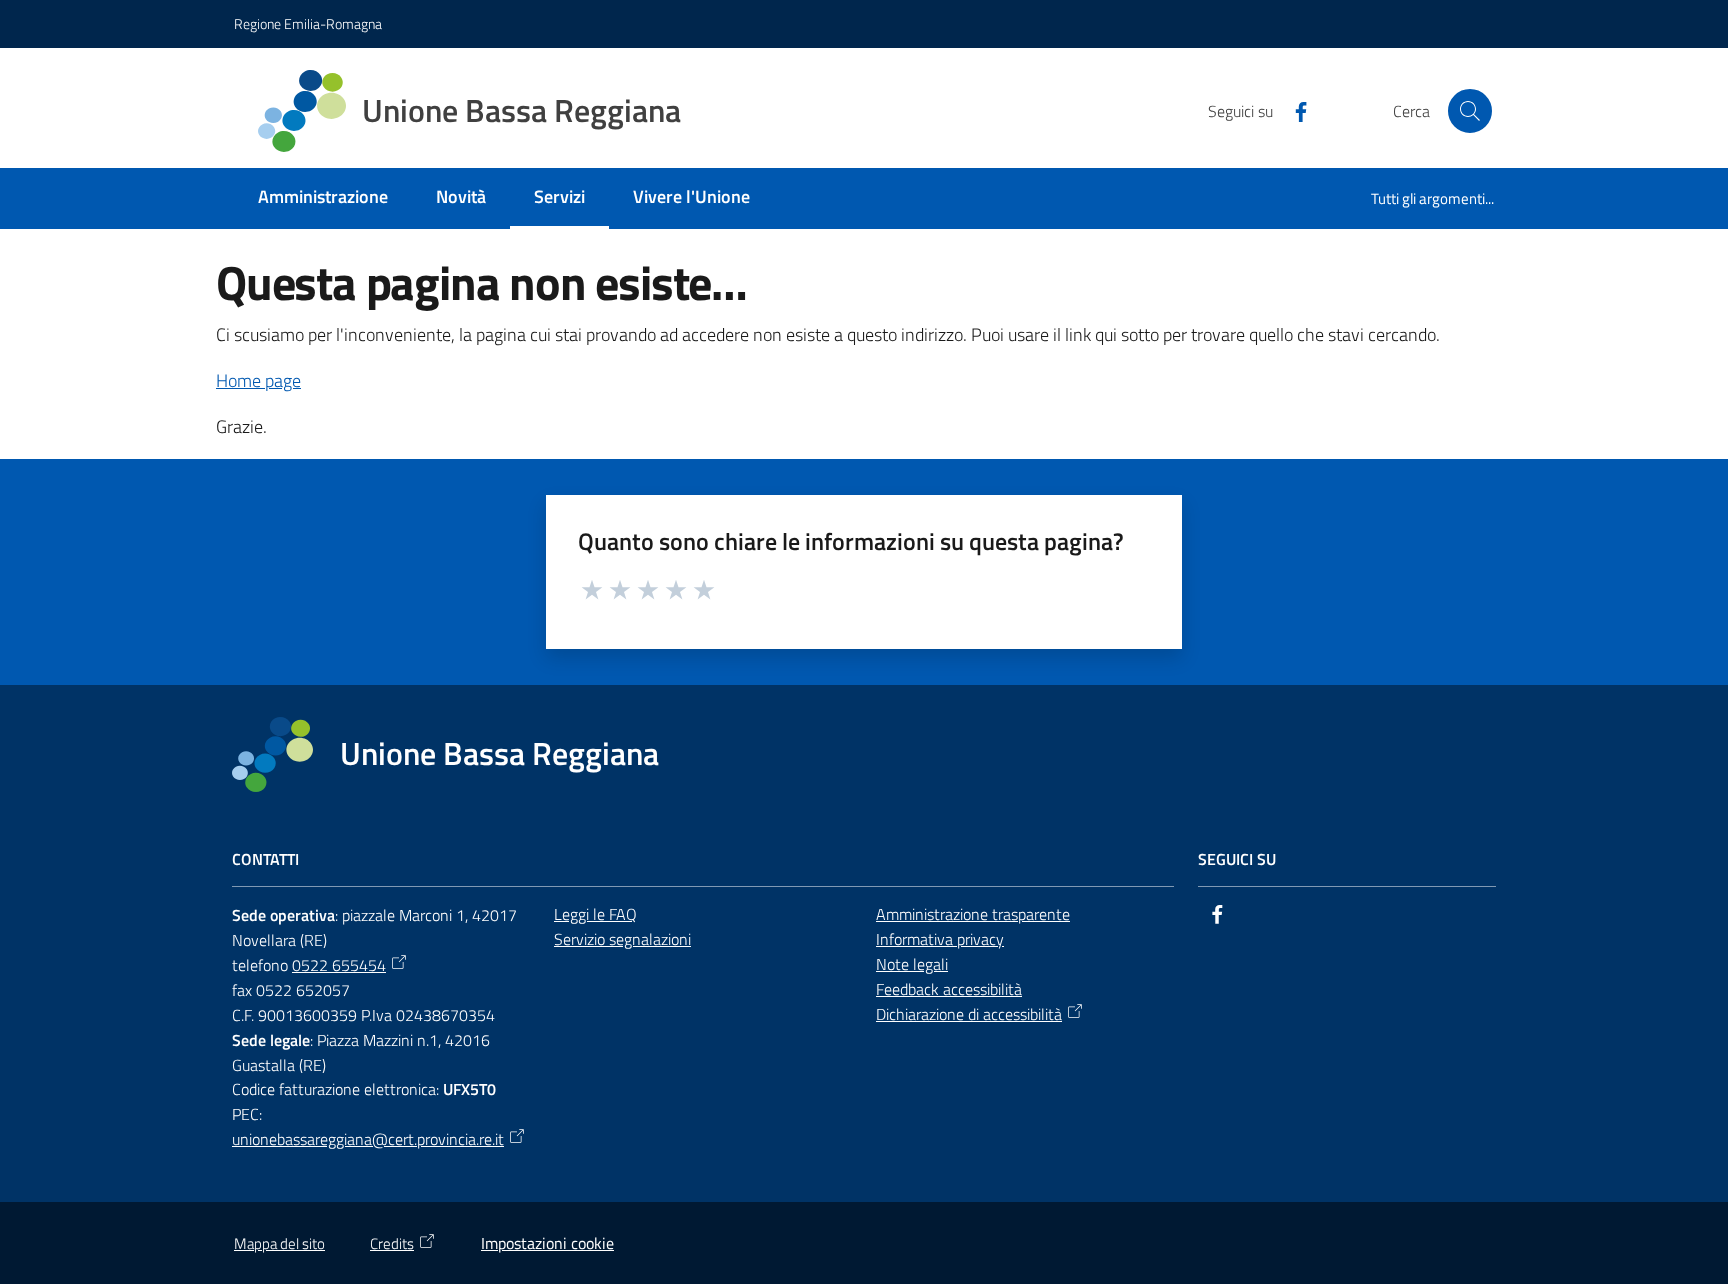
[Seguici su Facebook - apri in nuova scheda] (1293, 110)
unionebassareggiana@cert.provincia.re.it (368, 1139)
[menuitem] (323, 198)
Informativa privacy (940, 939)
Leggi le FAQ (595, 914)
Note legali (912, 964)
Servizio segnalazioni (622, 939)
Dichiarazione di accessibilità (969, 1014)
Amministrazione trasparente (973, 914)
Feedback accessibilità (949, 989)
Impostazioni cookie (547, 1243)
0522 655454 (339, 965)
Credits (392, 1243)
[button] (1470, 111)
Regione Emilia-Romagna (308, 23)
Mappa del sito (279, 1243)
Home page (258, 380)
